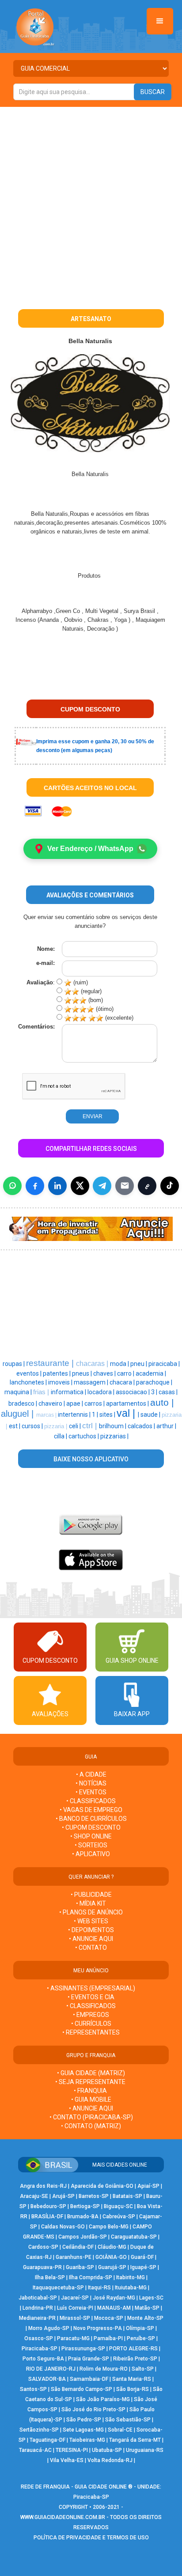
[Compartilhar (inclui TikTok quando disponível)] (170, 1186)
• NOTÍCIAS (91, 1783)
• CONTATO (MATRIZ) (91, 2126)
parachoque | (154, 1382)
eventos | (30, 1373)
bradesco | (23, 1403)
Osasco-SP (39, 2338)
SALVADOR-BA (47, 2379)
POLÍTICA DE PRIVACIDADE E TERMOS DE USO (91, 2538)
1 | (96, 1415)
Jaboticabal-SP (38, 2298)
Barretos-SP (94, 2196)
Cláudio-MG (112, 2247)
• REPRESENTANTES (91, 2032)
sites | (108, 1415)
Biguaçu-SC (118, 2206)
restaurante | (51, 1363)
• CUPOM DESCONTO (91, 1827)
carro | (126, 1373)
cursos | (33, 1426)
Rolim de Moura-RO (104, 2369)
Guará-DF (142, 2257)
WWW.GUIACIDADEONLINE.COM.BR (63, 2517)
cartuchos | (84, 1436)
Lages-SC (151, 2298)
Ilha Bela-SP (50, 2277)
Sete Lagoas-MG (83, 2430)
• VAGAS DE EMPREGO (91, 1810)
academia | (151, 1373)
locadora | (102, 1392)
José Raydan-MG (114, 2298)
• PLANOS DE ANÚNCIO (91, 1912)
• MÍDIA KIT (91, 1903)
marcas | (47, 1415)
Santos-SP (33, 2389)
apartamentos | (128, 1403)
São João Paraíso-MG (103, 2399)
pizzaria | (57, 1426)
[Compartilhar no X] (80, 1186)
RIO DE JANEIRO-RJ (51, 2369)
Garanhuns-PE (74, 2257)
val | (127, 1413)
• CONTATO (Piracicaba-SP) (91, 2117)
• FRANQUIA (91, 2091)
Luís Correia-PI (75, 2308)
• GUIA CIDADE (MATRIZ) (91, 2073)
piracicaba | (164, 1364)
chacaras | (93, 1364)
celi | (76, 1426)
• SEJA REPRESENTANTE (91, 2082)
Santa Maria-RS (132, 2379)
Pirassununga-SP (83, 2349)
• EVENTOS (91, 1792)
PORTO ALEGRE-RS (133, 2349)
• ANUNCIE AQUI (91, 1939)
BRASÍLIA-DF (47, 2217)
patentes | (57, 1373)
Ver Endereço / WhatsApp (90, 849)
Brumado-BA (83, 2217)
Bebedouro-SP (48, 2206)
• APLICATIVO (91, 1854)
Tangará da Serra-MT (135, 2440)
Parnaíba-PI (108, 2338)
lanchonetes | (29, 1382)
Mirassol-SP (75, 2318)
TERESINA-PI (72, 2450)
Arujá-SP (63, 2196)
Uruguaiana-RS (145, 2450)
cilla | (61, 1436)
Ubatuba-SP (107, 2450)
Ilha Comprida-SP (91, 2277)
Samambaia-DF (89, 2379)
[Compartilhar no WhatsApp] (12, 1186)
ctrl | (91, 1426)
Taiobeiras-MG (87, 2440)
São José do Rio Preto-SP (93, 2410)
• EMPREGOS (91, 2015)
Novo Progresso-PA (98, 2328)
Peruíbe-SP (141, 2338)
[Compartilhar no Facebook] (35, 1186)
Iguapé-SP (143, 2267)
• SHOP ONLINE (91, 1836)
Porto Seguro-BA (43, 2359)
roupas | (14, 1364)
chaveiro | (52, 1403)
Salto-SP (143, 2369)
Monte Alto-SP (145, 2318)
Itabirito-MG (131, 2277)
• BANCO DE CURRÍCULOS (91, 1819)
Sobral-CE (120, 2430)
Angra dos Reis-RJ (43, 2186)
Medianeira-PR (37, 2318)
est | (15, 1426)
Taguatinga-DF (47, 2440)
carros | (95, 1403)
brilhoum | (113, 1426)
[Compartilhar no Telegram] (102, 1186)
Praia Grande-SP (89, 2359)
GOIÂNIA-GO (111, 2257)
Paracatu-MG (73, 2338)
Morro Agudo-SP (49, 2328)
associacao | (133, 1392)
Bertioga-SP (85, 2206)
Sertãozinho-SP (39, 2430)
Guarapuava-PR (42, 2267)
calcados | (142, 1426)
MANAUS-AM (114, 2308)
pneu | (139, 1364)
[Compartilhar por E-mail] (125, 1186)
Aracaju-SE (34, 2196)
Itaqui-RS (99, 2288)
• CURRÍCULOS (91, 2024)
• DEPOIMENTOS (91, 1930)
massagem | (92, 1382)
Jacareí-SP (75, 2298)
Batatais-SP (127, 2196)
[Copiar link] (147, 1186)
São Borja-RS (133, 2389)
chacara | (123, 1382)
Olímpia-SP (140, 2328)
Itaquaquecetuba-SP (58, 2288)
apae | (75, 1403)
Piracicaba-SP (40, 2349)
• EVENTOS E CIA (91, 1997)
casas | (168, 1392)
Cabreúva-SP (119, 2217)
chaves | (105, 1373)
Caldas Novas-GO (63, 2227)
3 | (155, 1392)
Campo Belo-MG (109, 2227)
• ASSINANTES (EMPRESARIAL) (91, 1988)
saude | (151, 1415)
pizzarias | (114, 1436)
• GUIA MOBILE (91, 2099)
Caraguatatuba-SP (134, 2237)
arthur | (166, 1426)
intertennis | (75, 1415)
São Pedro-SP (84, 2420)
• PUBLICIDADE (91, 1895)
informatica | (69, 1392)
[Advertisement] (91, 202)
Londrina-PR (38, 2308)
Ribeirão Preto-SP (135, 2359)
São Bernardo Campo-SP (82, 2389)
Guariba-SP (80, 2267)
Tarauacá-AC (35, 2450)
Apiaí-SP (148, 2186)
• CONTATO (91, 1948)
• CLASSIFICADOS (91, 1801)
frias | (42, 1392)
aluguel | (19, 1414)
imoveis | (61, 1382)
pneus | (83, 1373)
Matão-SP (147, 2308)
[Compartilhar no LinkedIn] (57, 1186)
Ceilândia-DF (78, 2247)
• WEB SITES (91, 1921)
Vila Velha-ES (67, 2460)
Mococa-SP (109, 2318)
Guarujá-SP (112, 2267)
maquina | (19, 1392)
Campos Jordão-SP (83, 2237)
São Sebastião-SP (128, 2420)
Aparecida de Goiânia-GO (102, 2186)
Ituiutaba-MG (131, 2288)
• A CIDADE (91, 1774)
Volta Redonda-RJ (110, 2460)
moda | (120, 1364)
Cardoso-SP (43, 2247)
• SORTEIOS (91, 1845)
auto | (162, 1403)
